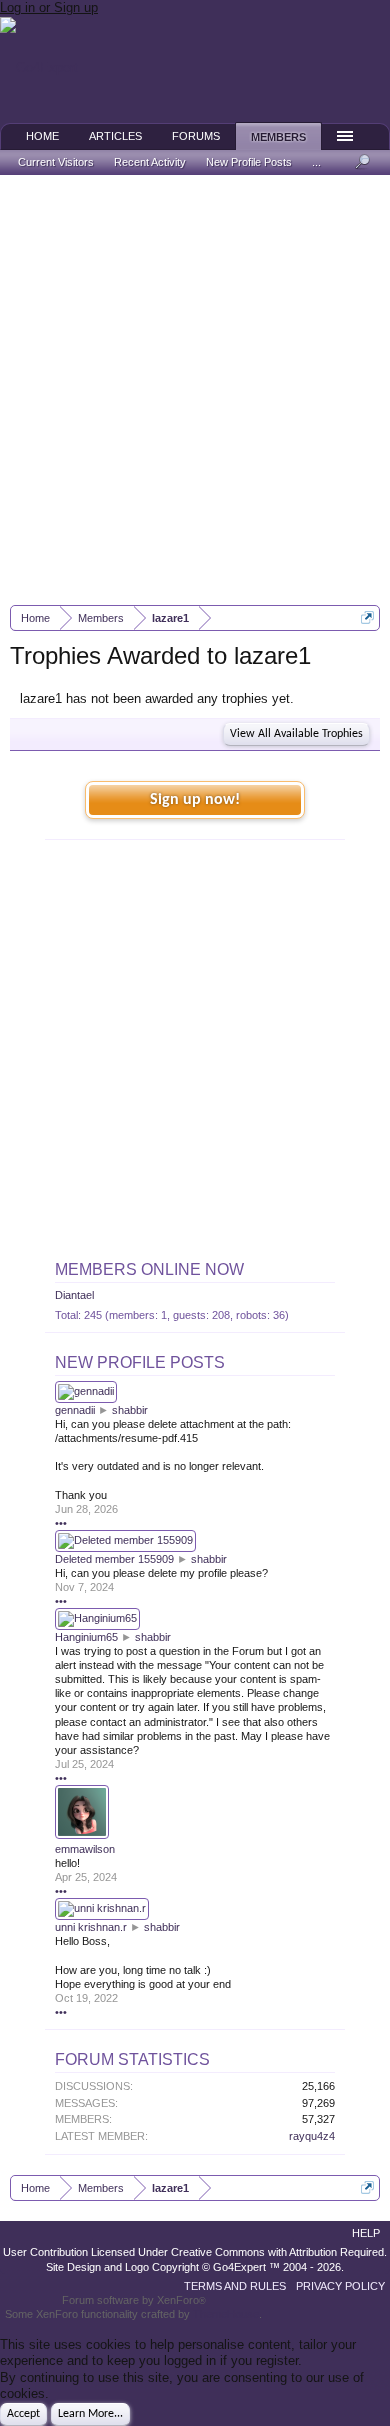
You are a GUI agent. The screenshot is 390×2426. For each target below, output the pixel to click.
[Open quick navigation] (367, 617)
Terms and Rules (235, 2286)
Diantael (74, 1295)
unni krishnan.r (91, 1927)
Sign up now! (195, 800)
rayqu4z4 (312, 2136)
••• (61, 1523)
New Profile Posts (140, 1362)
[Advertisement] (195, 390)
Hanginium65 (86, 1637)
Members (278, 137)
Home (42, 136)
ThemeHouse (226, 2314)
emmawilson (85, 1849)
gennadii (75, 1410)
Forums (196, 136)
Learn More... (90, 2414)
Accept (23, 2414)
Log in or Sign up (49, 7)
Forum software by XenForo (134, 2300)
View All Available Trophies (296, 734)
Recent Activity (150, 162)
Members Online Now (149, 1269)
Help (366, 2233)
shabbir (130, 1410)
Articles (115, 136)
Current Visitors (56, 162)
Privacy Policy (340, 2286)
